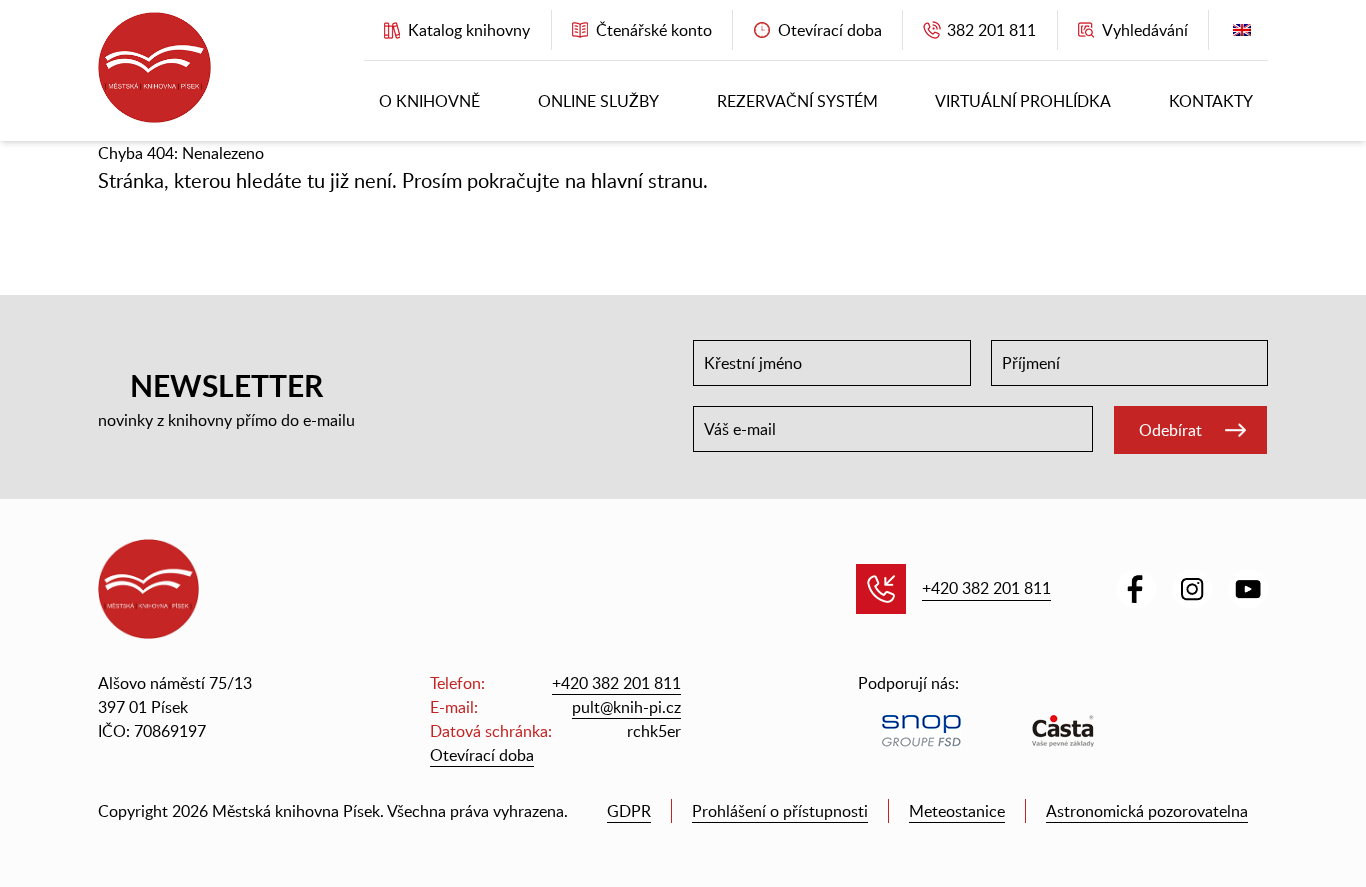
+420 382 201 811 (986, 588)
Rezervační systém (797, 101)
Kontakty (1211, 101)
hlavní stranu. (649, 180)
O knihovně (429, 101)
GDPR (629, 811)
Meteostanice (957, 811)
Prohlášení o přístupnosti (780, 811)
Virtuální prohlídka (1023, 101)
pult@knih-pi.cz (626, 707)
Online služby (598, 101)
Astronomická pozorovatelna (1147, 811)
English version (1242, 34)
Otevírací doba (482, 755)
